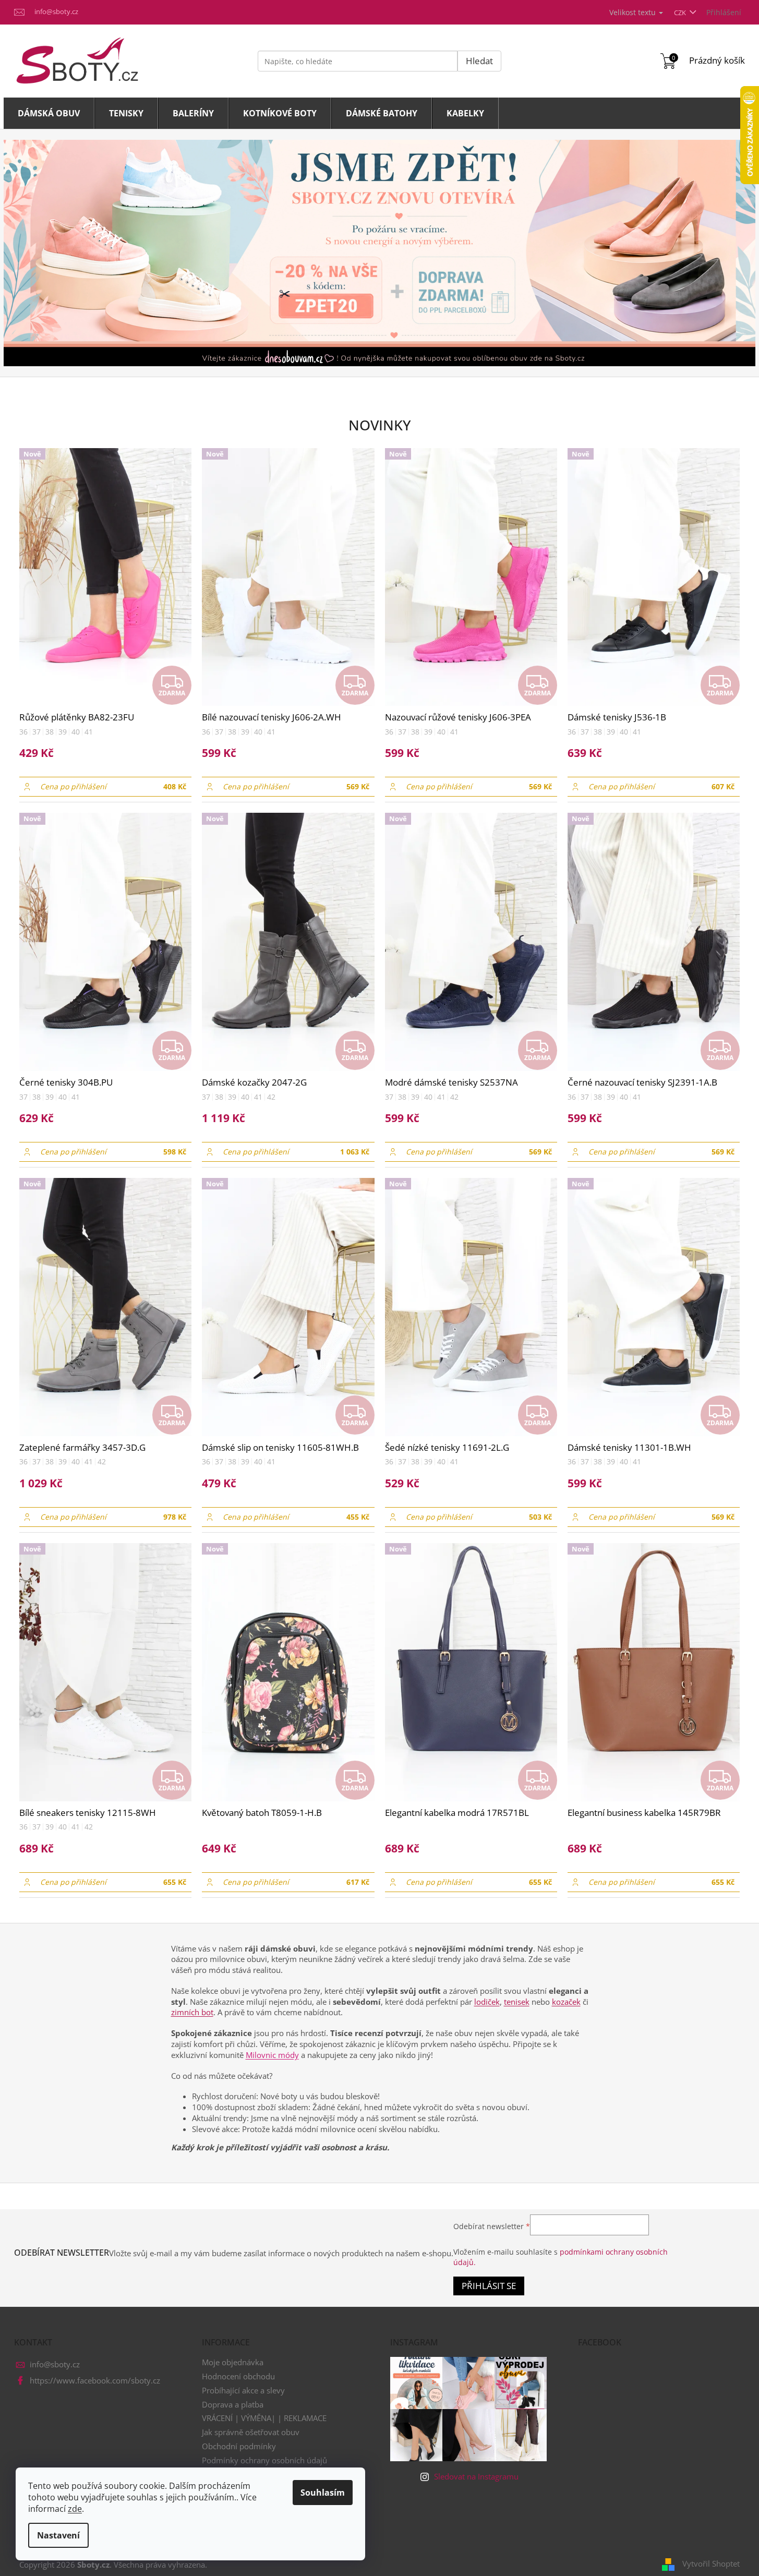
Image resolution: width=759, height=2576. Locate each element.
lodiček (487, 2002)
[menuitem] (49, 113)
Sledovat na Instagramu (476, 2476)
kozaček (566, 2002)
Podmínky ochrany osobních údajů (264, 2460)
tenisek (517, 2002)
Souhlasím (323, 2493)
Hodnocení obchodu (238, 2376)
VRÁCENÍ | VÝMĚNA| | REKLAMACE (264, 2418)
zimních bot (192, 2012)
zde (75, 2509)
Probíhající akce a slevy (243, 2390)
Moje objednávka (233, 2362)
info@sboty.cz (55, 2364)
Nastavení (58, 2535)
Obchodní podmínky (239, 2446)
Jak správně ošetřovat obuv (251, 2432)
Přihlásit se (489, 2286)
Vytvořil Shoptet (711, 2563)
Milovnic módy (272, 2055)
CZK (681, 13)
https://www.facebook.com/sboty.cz (95, 2380)
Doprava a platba (233, 2404)
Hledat (479, 61)
